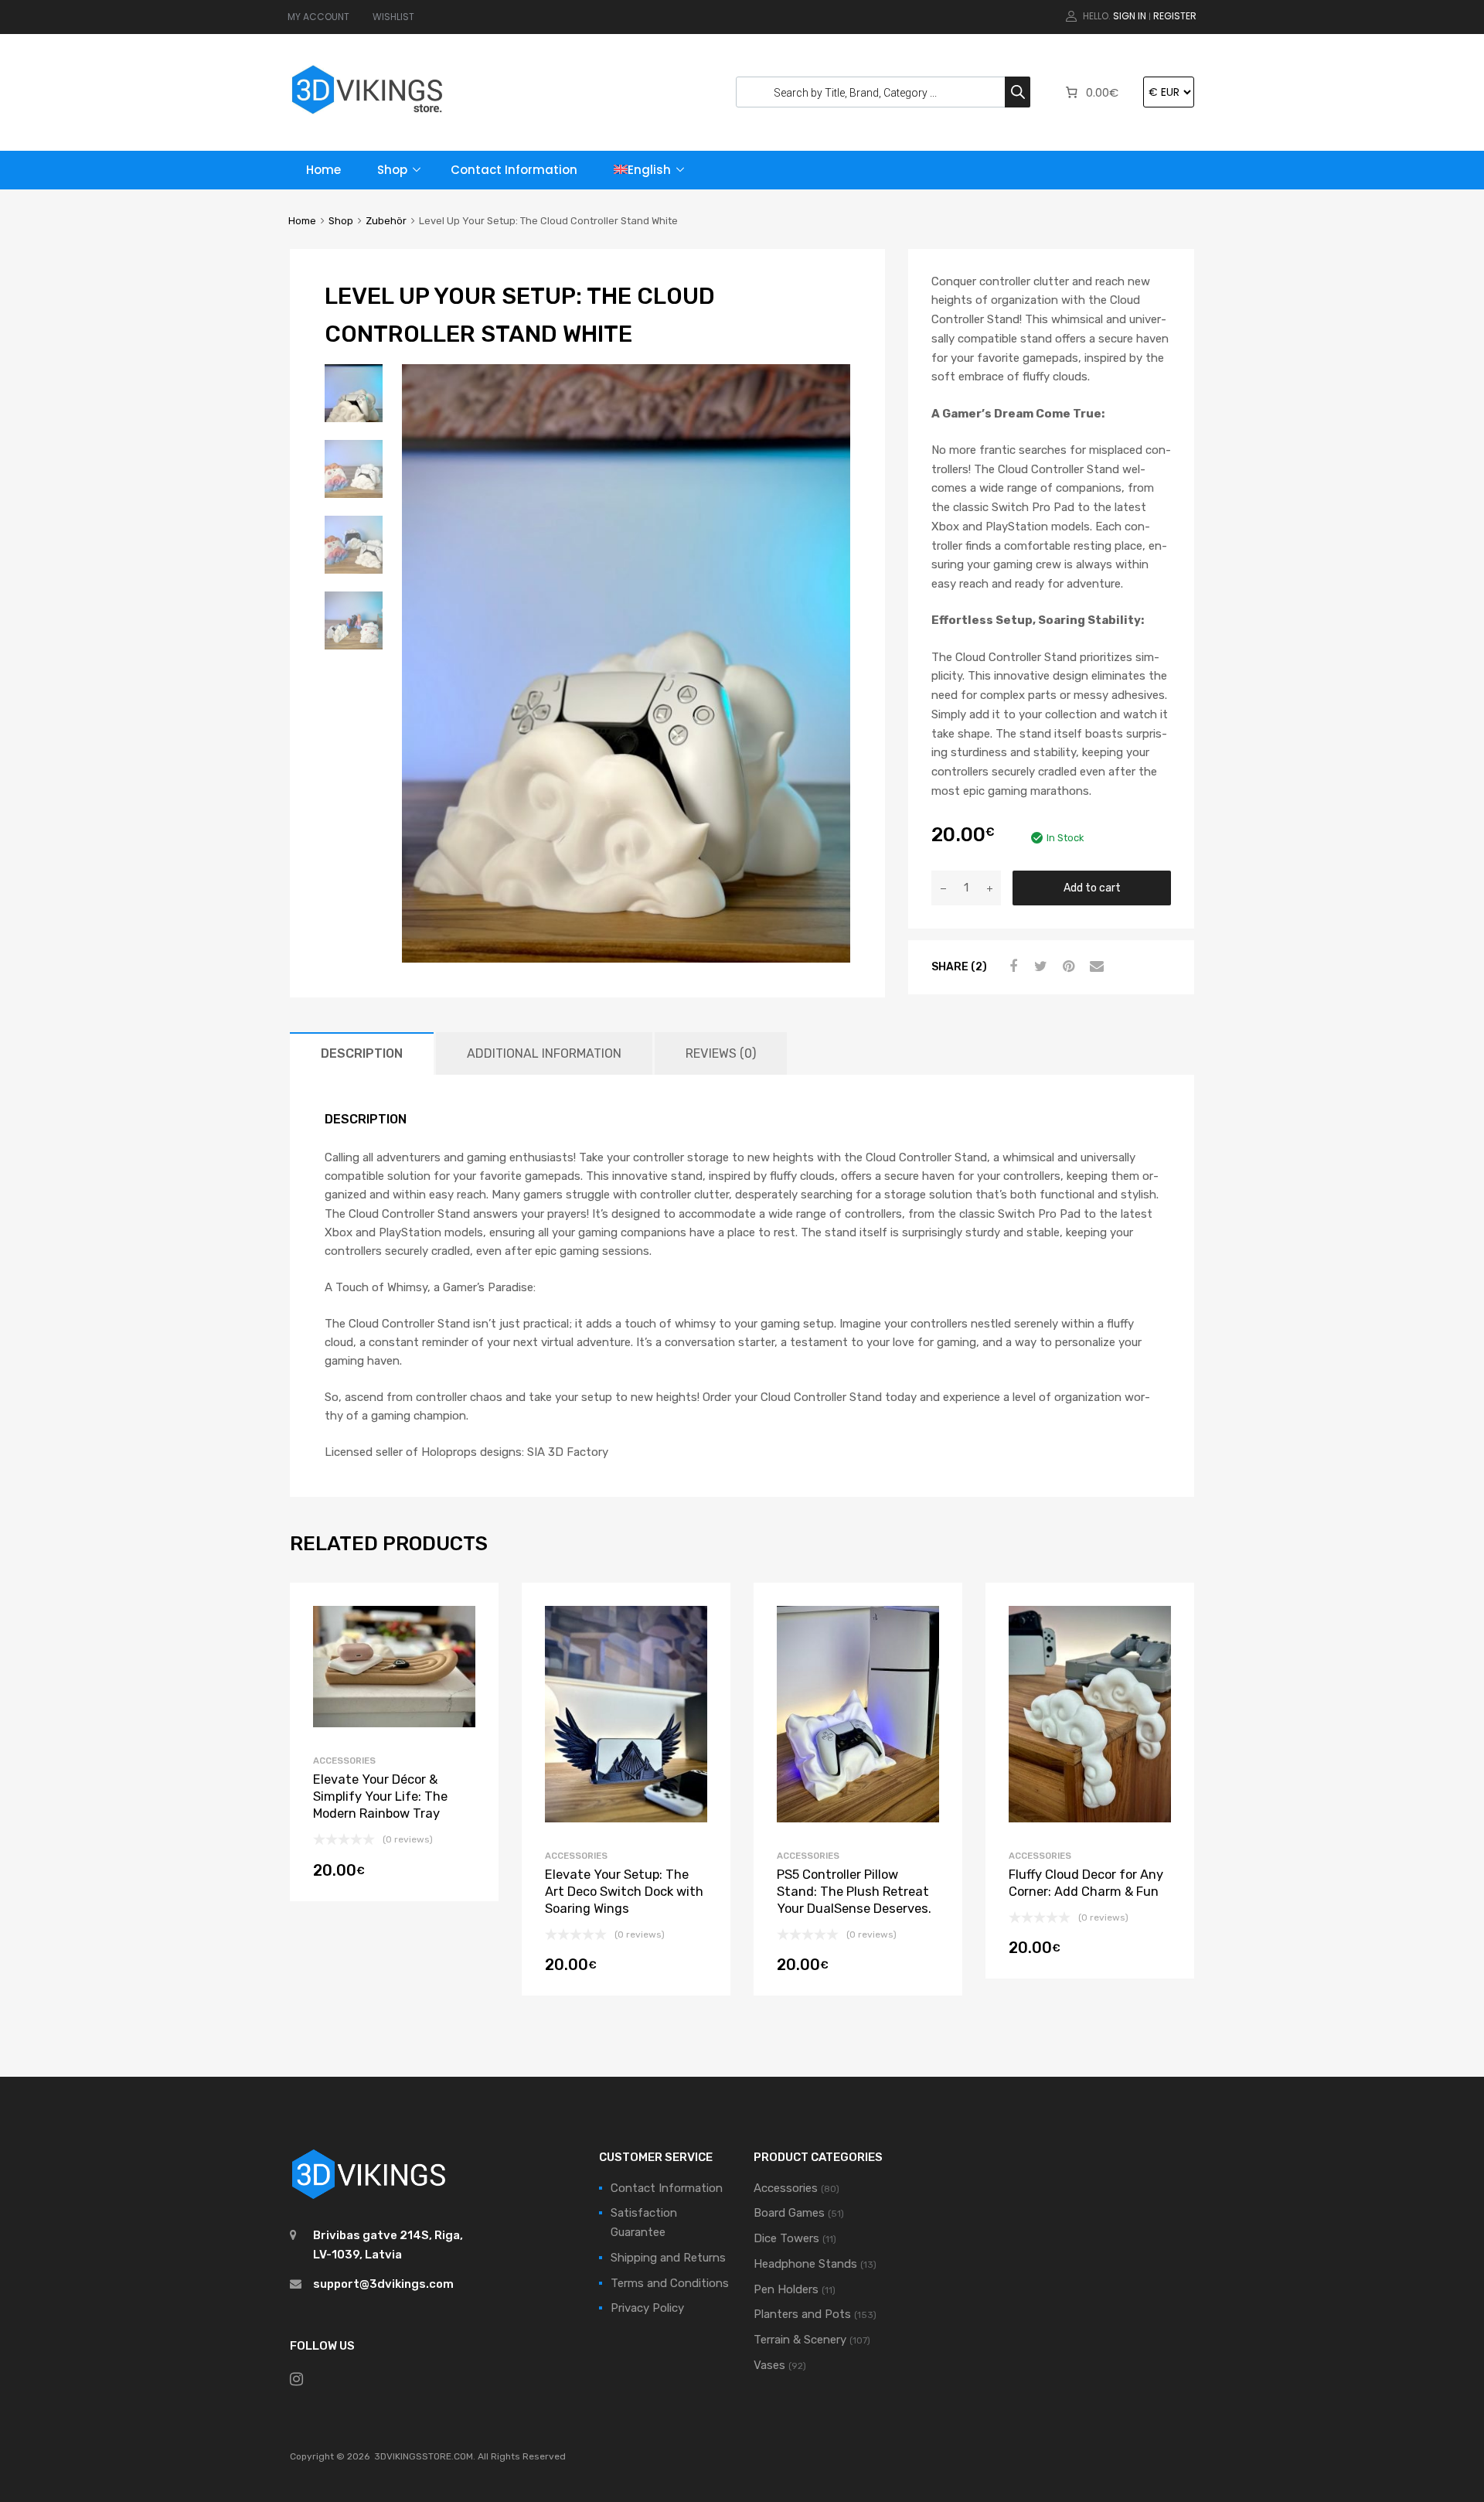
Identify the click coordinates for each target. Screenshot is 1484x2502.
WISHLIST (393, 17)
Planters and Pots (802, 2314)
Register (1175, 16)
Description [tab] (362, 1053)
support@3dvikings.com (383, 2284)
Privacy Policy (647, 2308)
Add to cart (1092, 888)
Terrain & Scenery (800, 2340)
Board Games (789, 2213)
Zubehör (386, 221)
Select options (626, 1969)
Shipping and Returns (668, 2258)
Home (323, 170)
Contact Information (514, 170)
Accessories (344, 1761)
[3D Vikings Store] (367, 116)
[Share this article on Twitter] (1039, 966)
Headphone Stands (805, 2264)
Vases (769, 2365)
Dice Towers (786, 2238)
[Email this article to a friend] (1094, 966)
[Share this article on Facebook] (1011, 966)
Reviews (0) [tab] (721, 1053)
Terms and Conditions (670, 2283)
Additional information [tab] (544, 1053)
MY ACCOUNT (318, 17)
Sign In (1130, 16)
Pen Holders (786, 2289)
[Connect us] (296, 2379)
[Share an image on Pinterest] (1067, 966)
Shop (392, 170)
